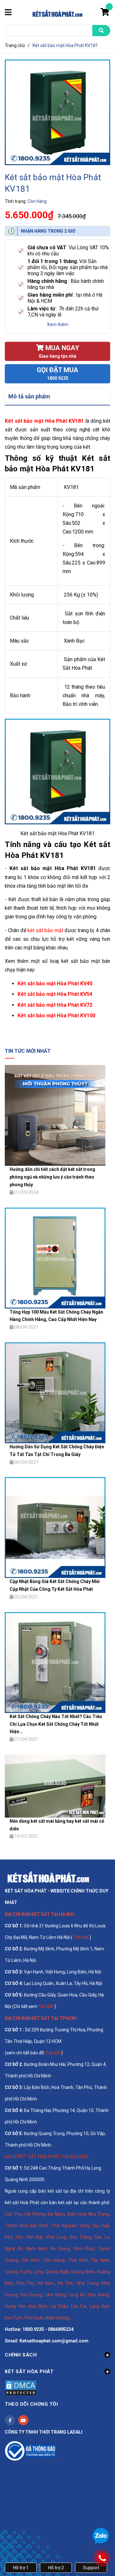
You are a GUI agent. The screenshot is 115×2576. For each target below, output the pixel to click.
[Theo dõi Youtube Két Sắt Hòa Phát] (23, 2420)
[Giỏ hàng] (105, 13)
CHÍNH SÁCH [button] (21, 2355)
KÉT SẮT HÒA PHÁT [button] (29, 2372)
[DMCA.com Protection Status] (21, 2388)
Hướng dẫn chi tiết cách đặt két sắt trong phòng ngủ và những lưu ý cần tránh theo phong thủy (52, 1177)
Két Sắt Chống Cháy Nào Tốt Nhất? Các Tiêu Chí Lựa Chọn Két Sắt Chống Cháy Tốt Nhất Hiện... (56, 1724)
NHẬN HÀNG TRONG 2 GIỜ (48, 231)
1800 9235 (58, 378)
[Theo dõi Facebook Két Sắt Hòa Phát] (10, 2420)
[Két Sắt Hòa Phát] (48, 1877)
